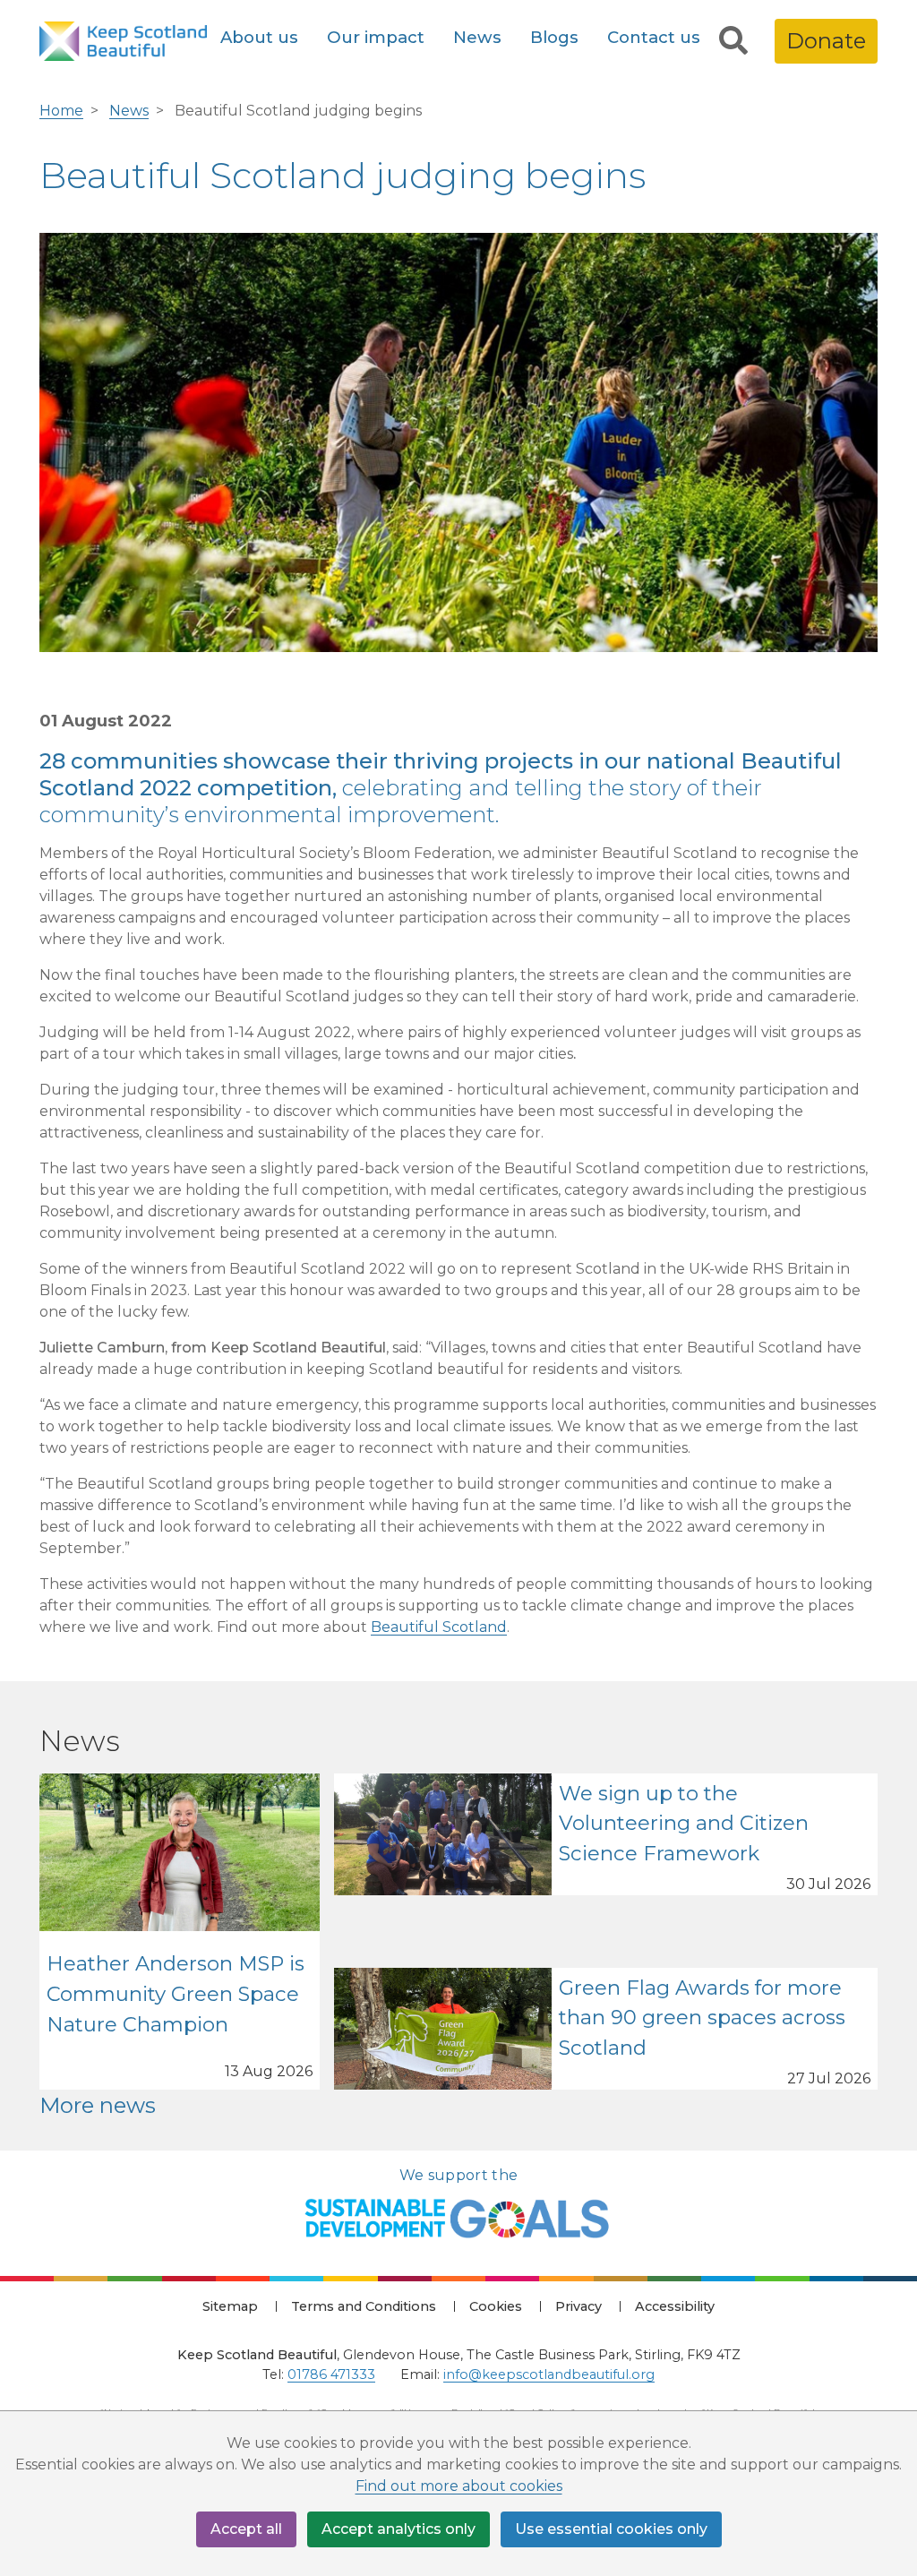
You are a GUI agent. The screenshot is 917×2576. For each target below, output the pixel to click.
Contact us (654, 37)
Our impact (376, 37)
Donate (826, 41)
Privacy (578, 2306)
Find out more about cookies (459, 2486)
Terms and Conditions (364, 2306)
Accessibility (675, 2306)
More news (98, 2105)
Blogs (554, 37)
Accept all (246, 2529)
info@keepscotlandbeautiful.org (549, 2374)
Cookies (496, 2306)
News (477, 37)
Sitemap (230, 2306)
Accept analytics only (399, 2529)
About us (259, 37)
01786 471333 (331, 2374)
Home (61, 111)
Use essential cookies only (611, 2529)
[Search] (733, 41)
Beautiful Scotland (439, 1627)
